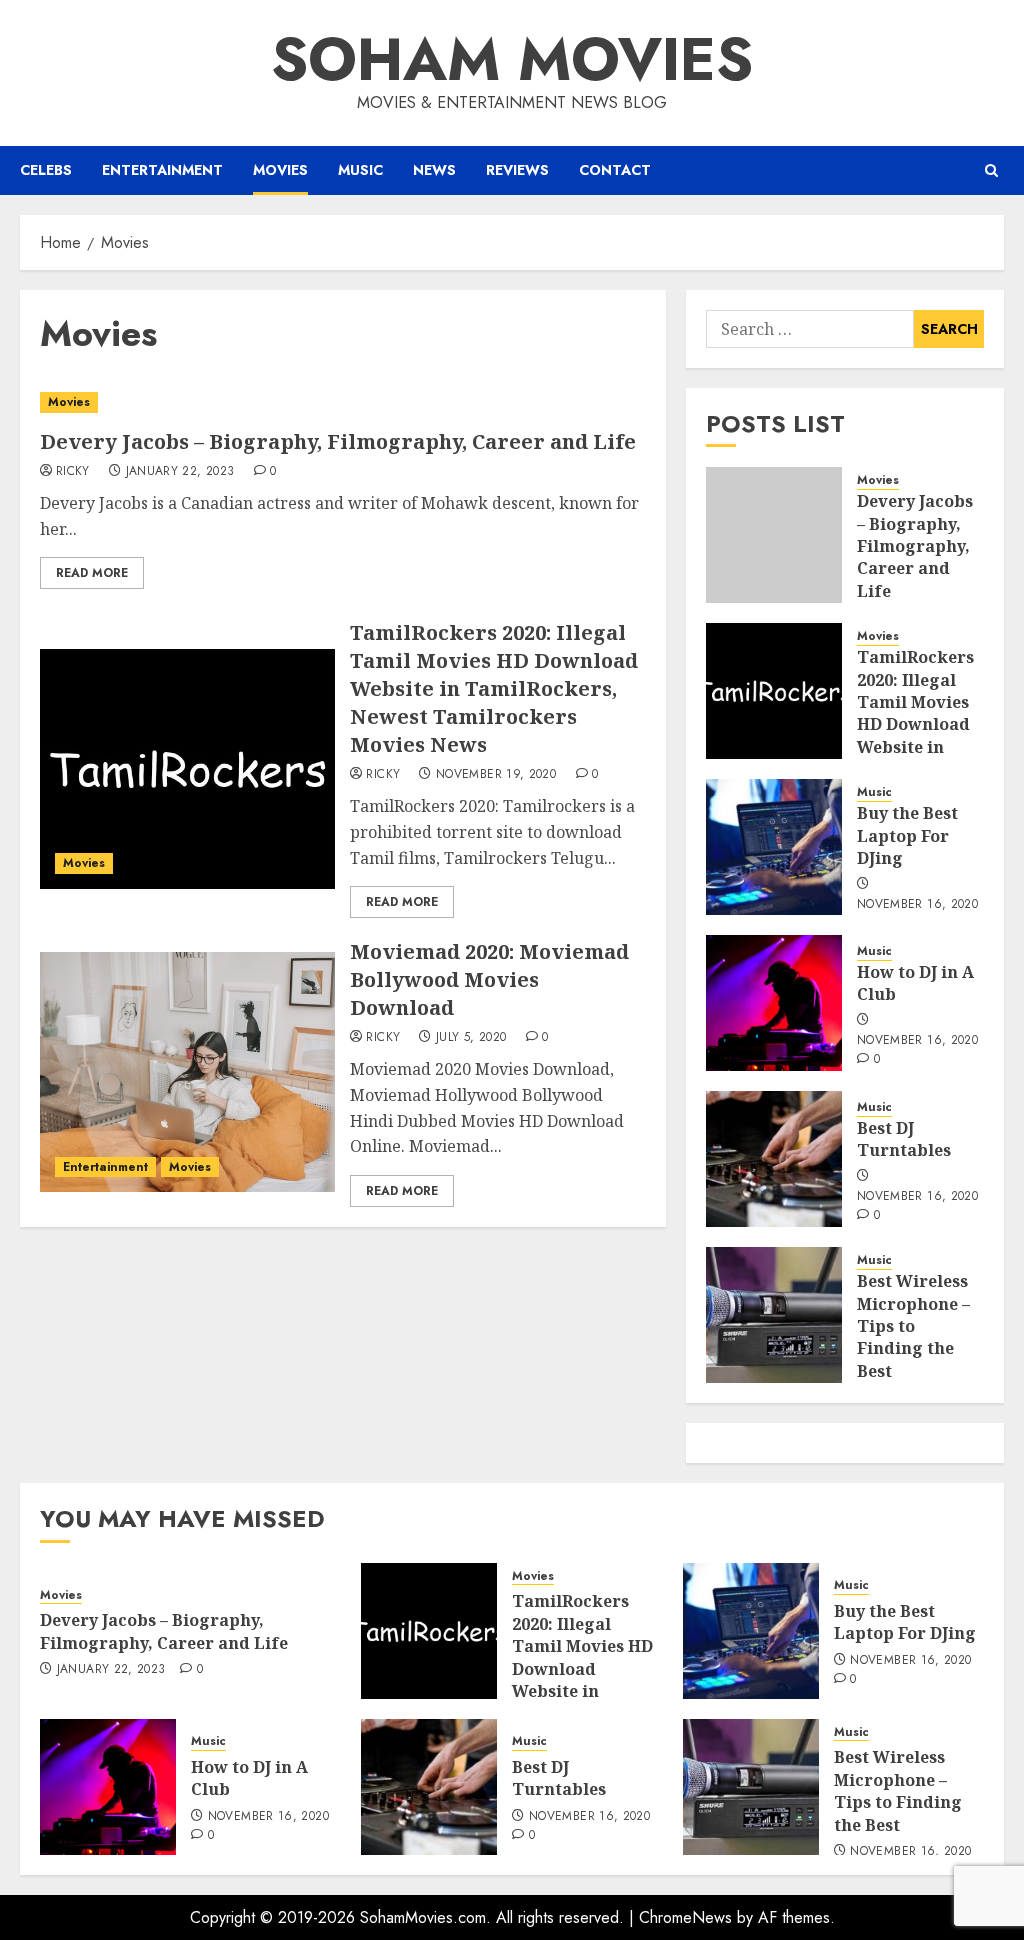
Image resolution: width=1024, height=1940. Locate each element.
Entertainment (162, 170)
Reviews (517, 170)
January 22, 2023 (180, 472)
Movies (280, 170)
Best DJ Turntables (904, 1139)
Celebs (46, 170)
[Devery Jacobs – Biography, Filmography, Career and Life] (343, 402)
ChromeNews (685, 1917)
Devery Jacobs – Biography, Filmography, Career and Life (338, 441)
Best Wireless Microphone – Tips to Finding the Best (913, 1326)
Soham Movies (512, 59)
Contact (615, 170)
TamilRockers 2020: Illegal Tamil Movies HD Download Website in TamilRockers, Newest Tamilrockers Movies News (494, 688)
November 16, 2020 (917, 905)
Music (360, 170)
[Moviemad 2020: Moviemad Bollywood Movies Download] (187, 1072)
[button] (991, 170)
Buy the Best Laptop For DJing (907, 835)
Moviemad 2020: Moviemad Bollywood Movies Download (489, 979)
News (434, 170)
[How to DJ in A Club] (774, 1003)
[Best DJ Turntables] (774, 1159)
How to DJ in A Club (915, 983)
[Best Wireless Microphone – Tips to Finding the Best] (774, 1315)
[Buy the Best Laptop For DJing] (774, 847)
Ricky (73, 472)
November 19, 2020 (496, 775)
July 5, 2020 (471, 1038)
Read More (92, 573)
